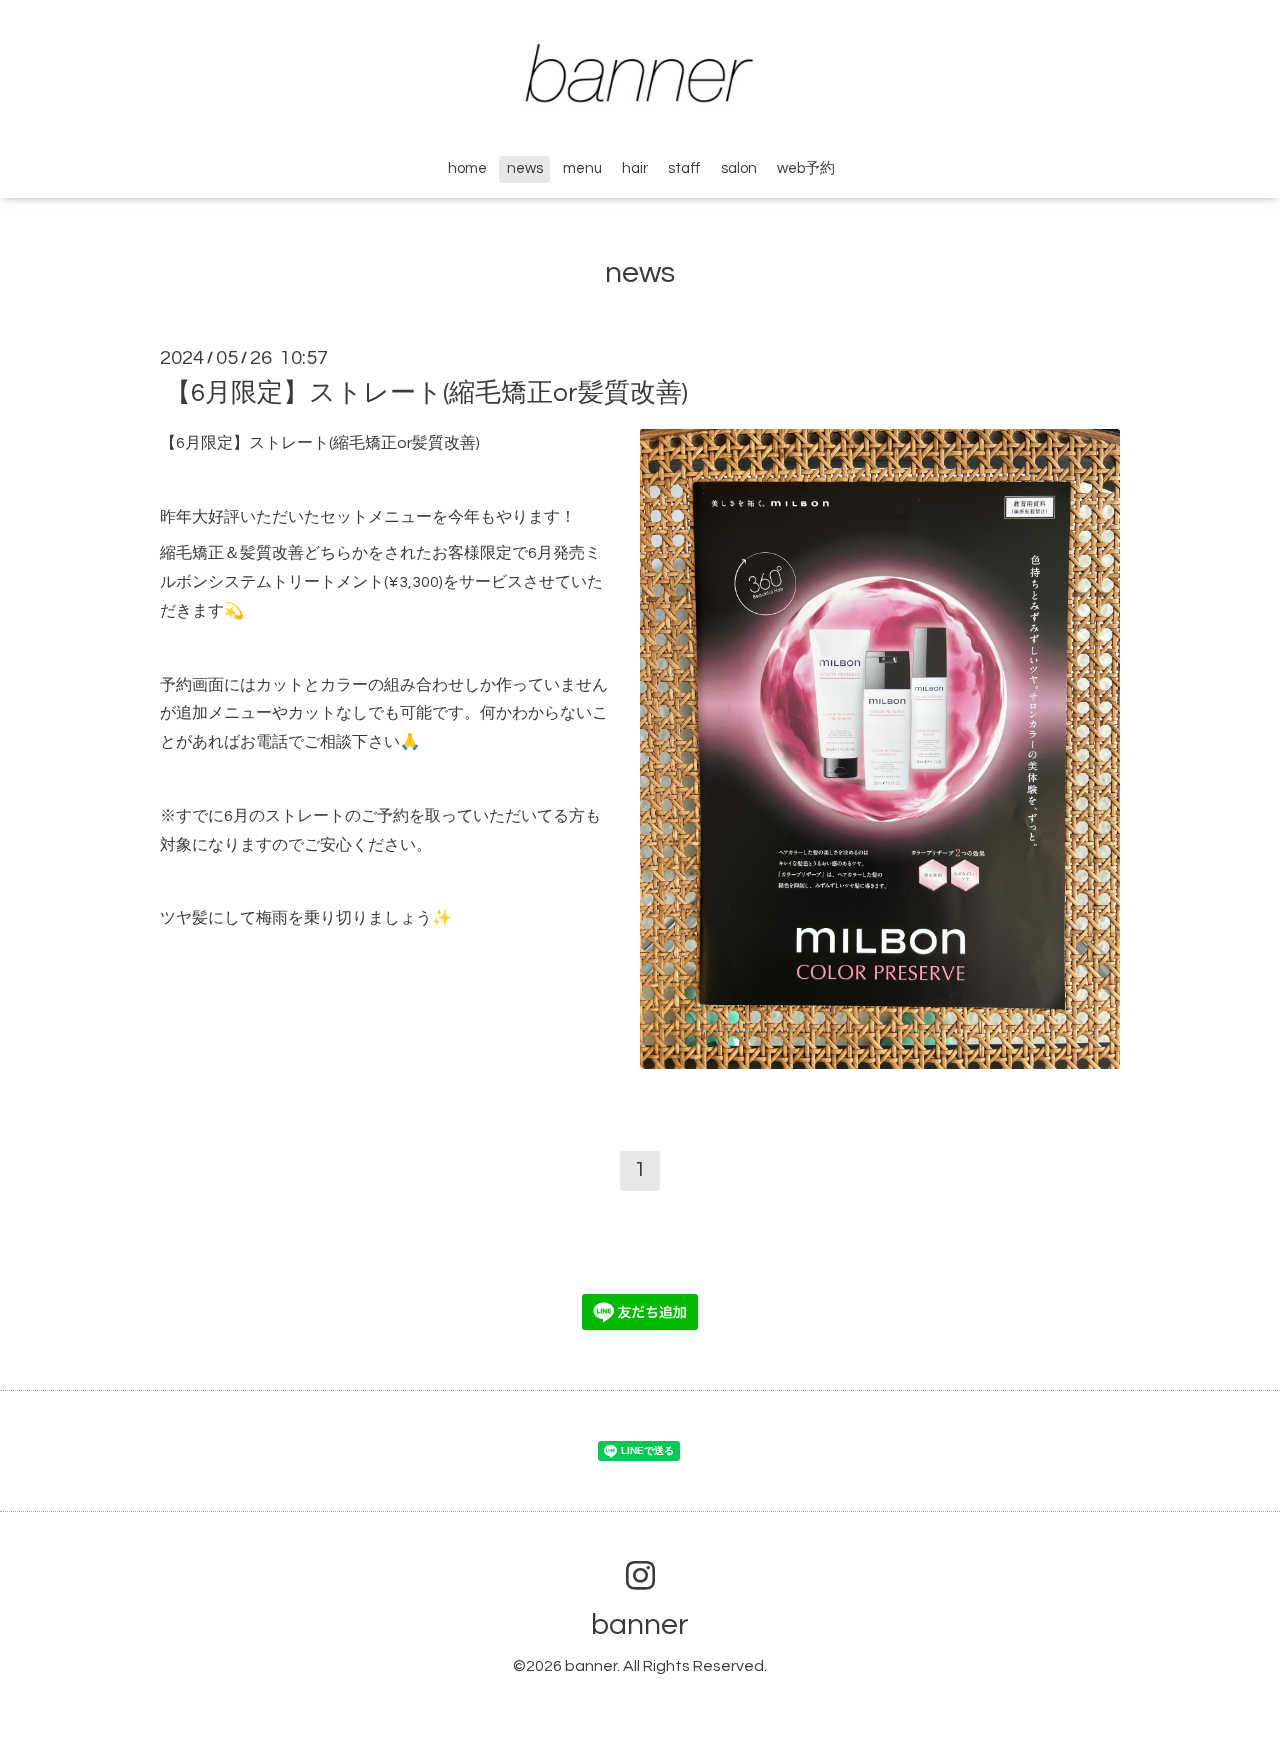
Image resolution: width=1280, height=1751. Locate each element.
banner (640, 1624)
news (525, 168)
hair (635, 168)
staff (684, 168)
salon (739, 168)
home (467, 168)
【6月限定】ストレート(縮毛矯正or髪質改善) (426, 393)
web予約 (806, 168)
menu (582, 168)
